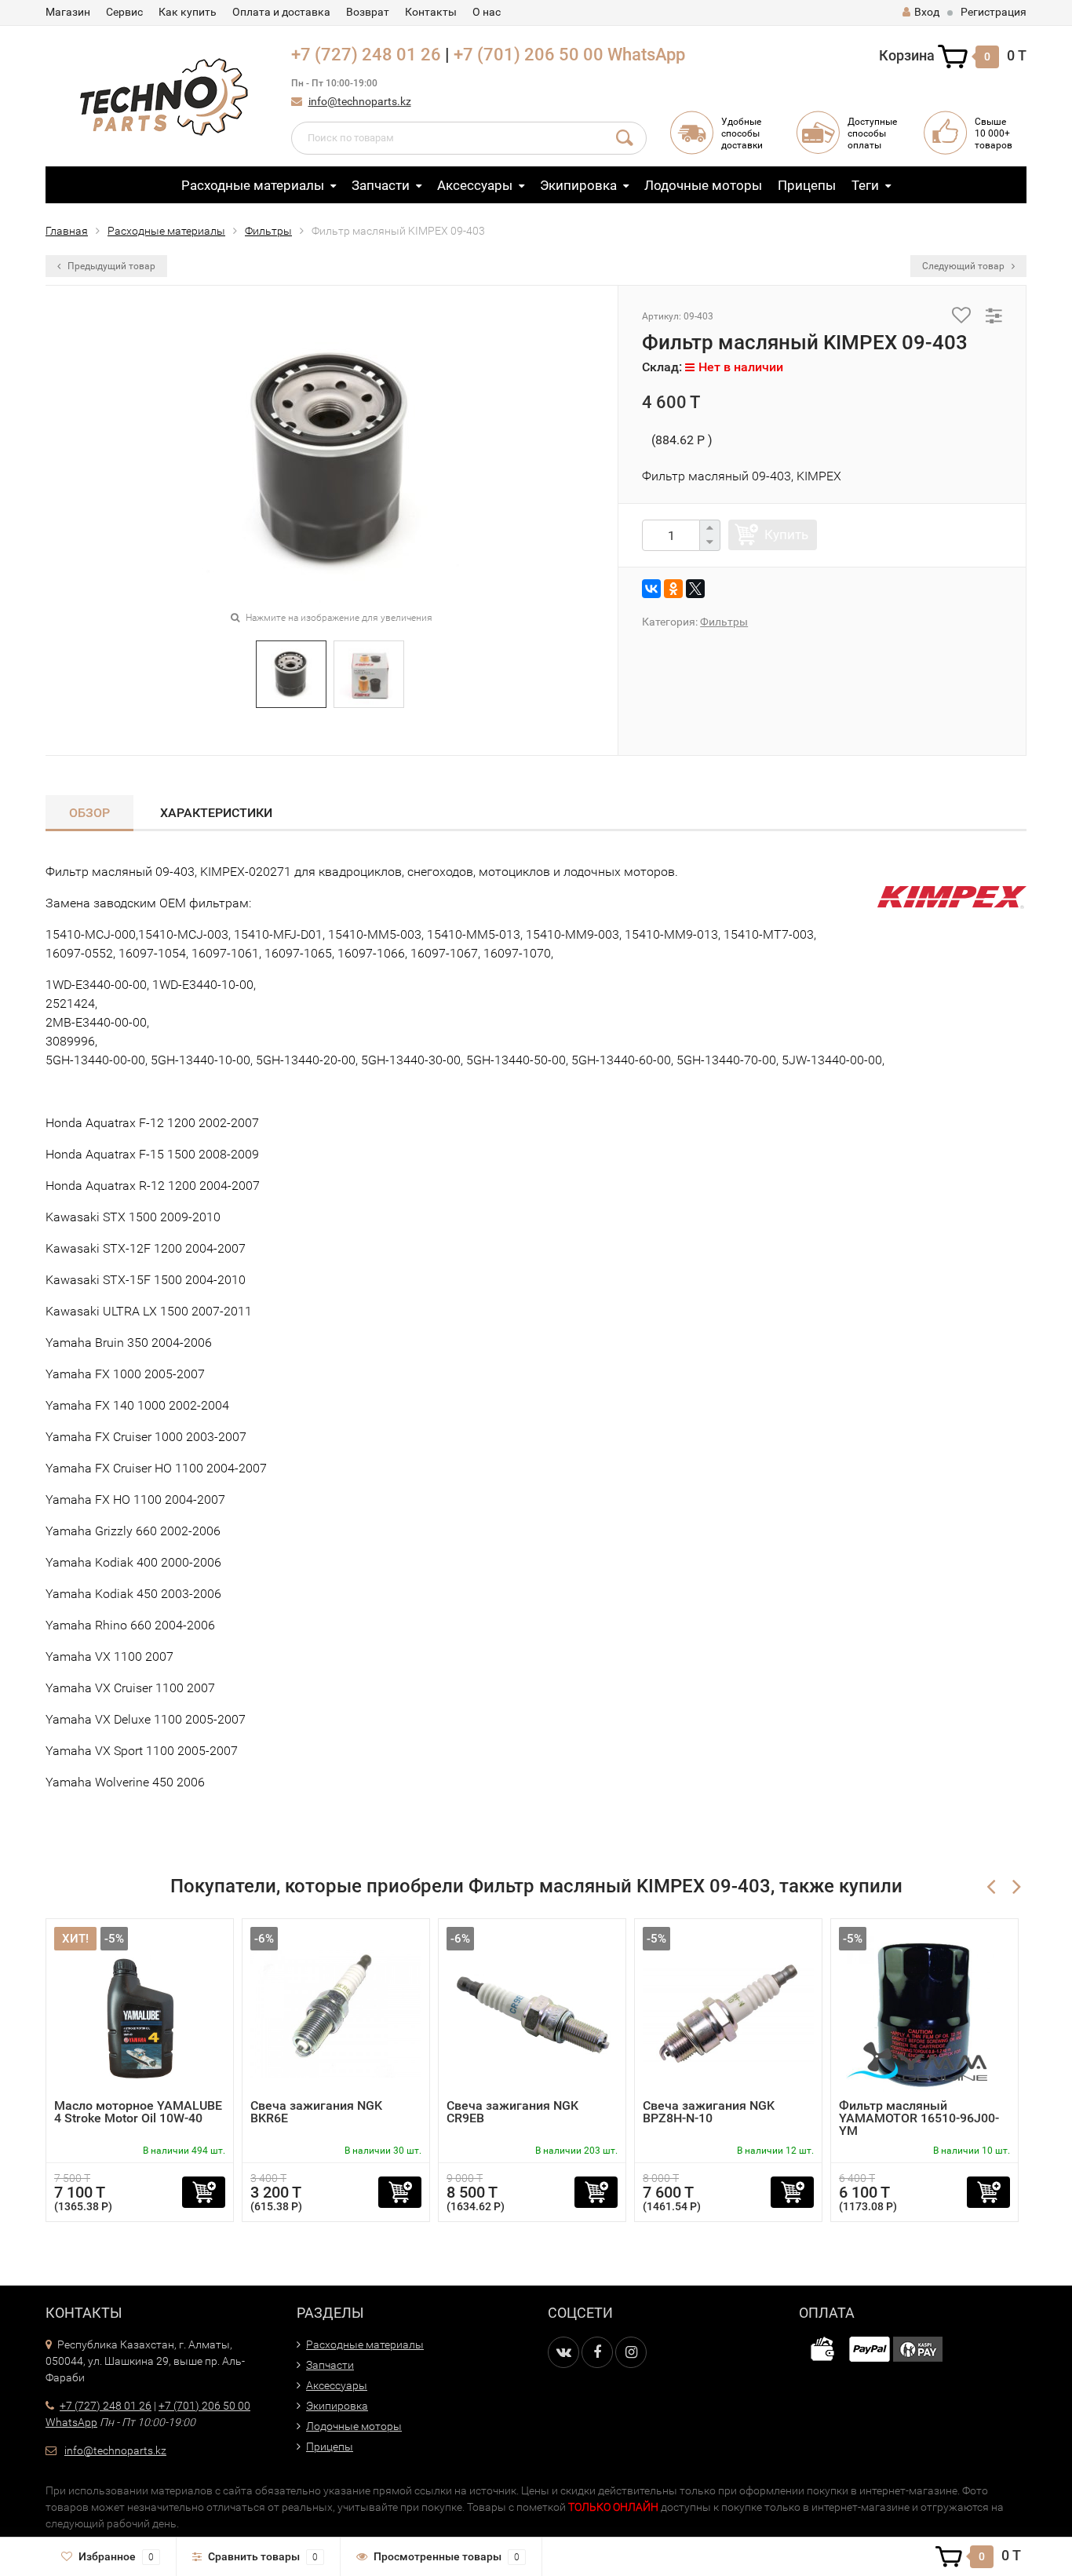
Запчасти (381, 185)
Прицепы (807, 185)
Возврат (368, 12)
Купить (786, 535)
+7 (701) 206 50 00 (529, 55)
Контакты (431, 12)
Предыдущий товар (110, 266)
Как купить (188, 12)
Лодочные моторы (703, 185)
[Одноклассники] (673, 589)
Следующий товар (964, 266)
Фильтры (268, 231)
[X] (695, 589)
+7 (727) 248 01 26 (366, 55)
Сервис (124, 12)
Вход (927, 12)
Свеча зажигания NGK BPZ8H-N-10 (709, 2112)
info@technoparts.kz (360, 101)
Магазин (68, 12)
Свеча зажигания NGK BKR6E (316, 2112)
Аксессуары (475, 185)
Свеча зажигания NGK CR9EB (512, 2112)
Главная (67, 231)
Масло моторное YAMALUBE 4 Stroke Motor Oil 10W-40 (138, 2112)
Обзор (89, 813)
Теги (865, 185)
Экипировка (578, 185)
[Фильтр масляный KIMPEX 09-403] (291, 673)
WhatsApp (646, 55)
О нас (487, 12)
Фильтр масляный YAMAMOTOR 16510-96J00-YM (919, 2118)
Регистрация (994, 12)
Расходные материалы (253, 185)
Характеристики (216, 813)
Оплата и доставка (281, 12)
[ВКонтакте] (651, 589)
